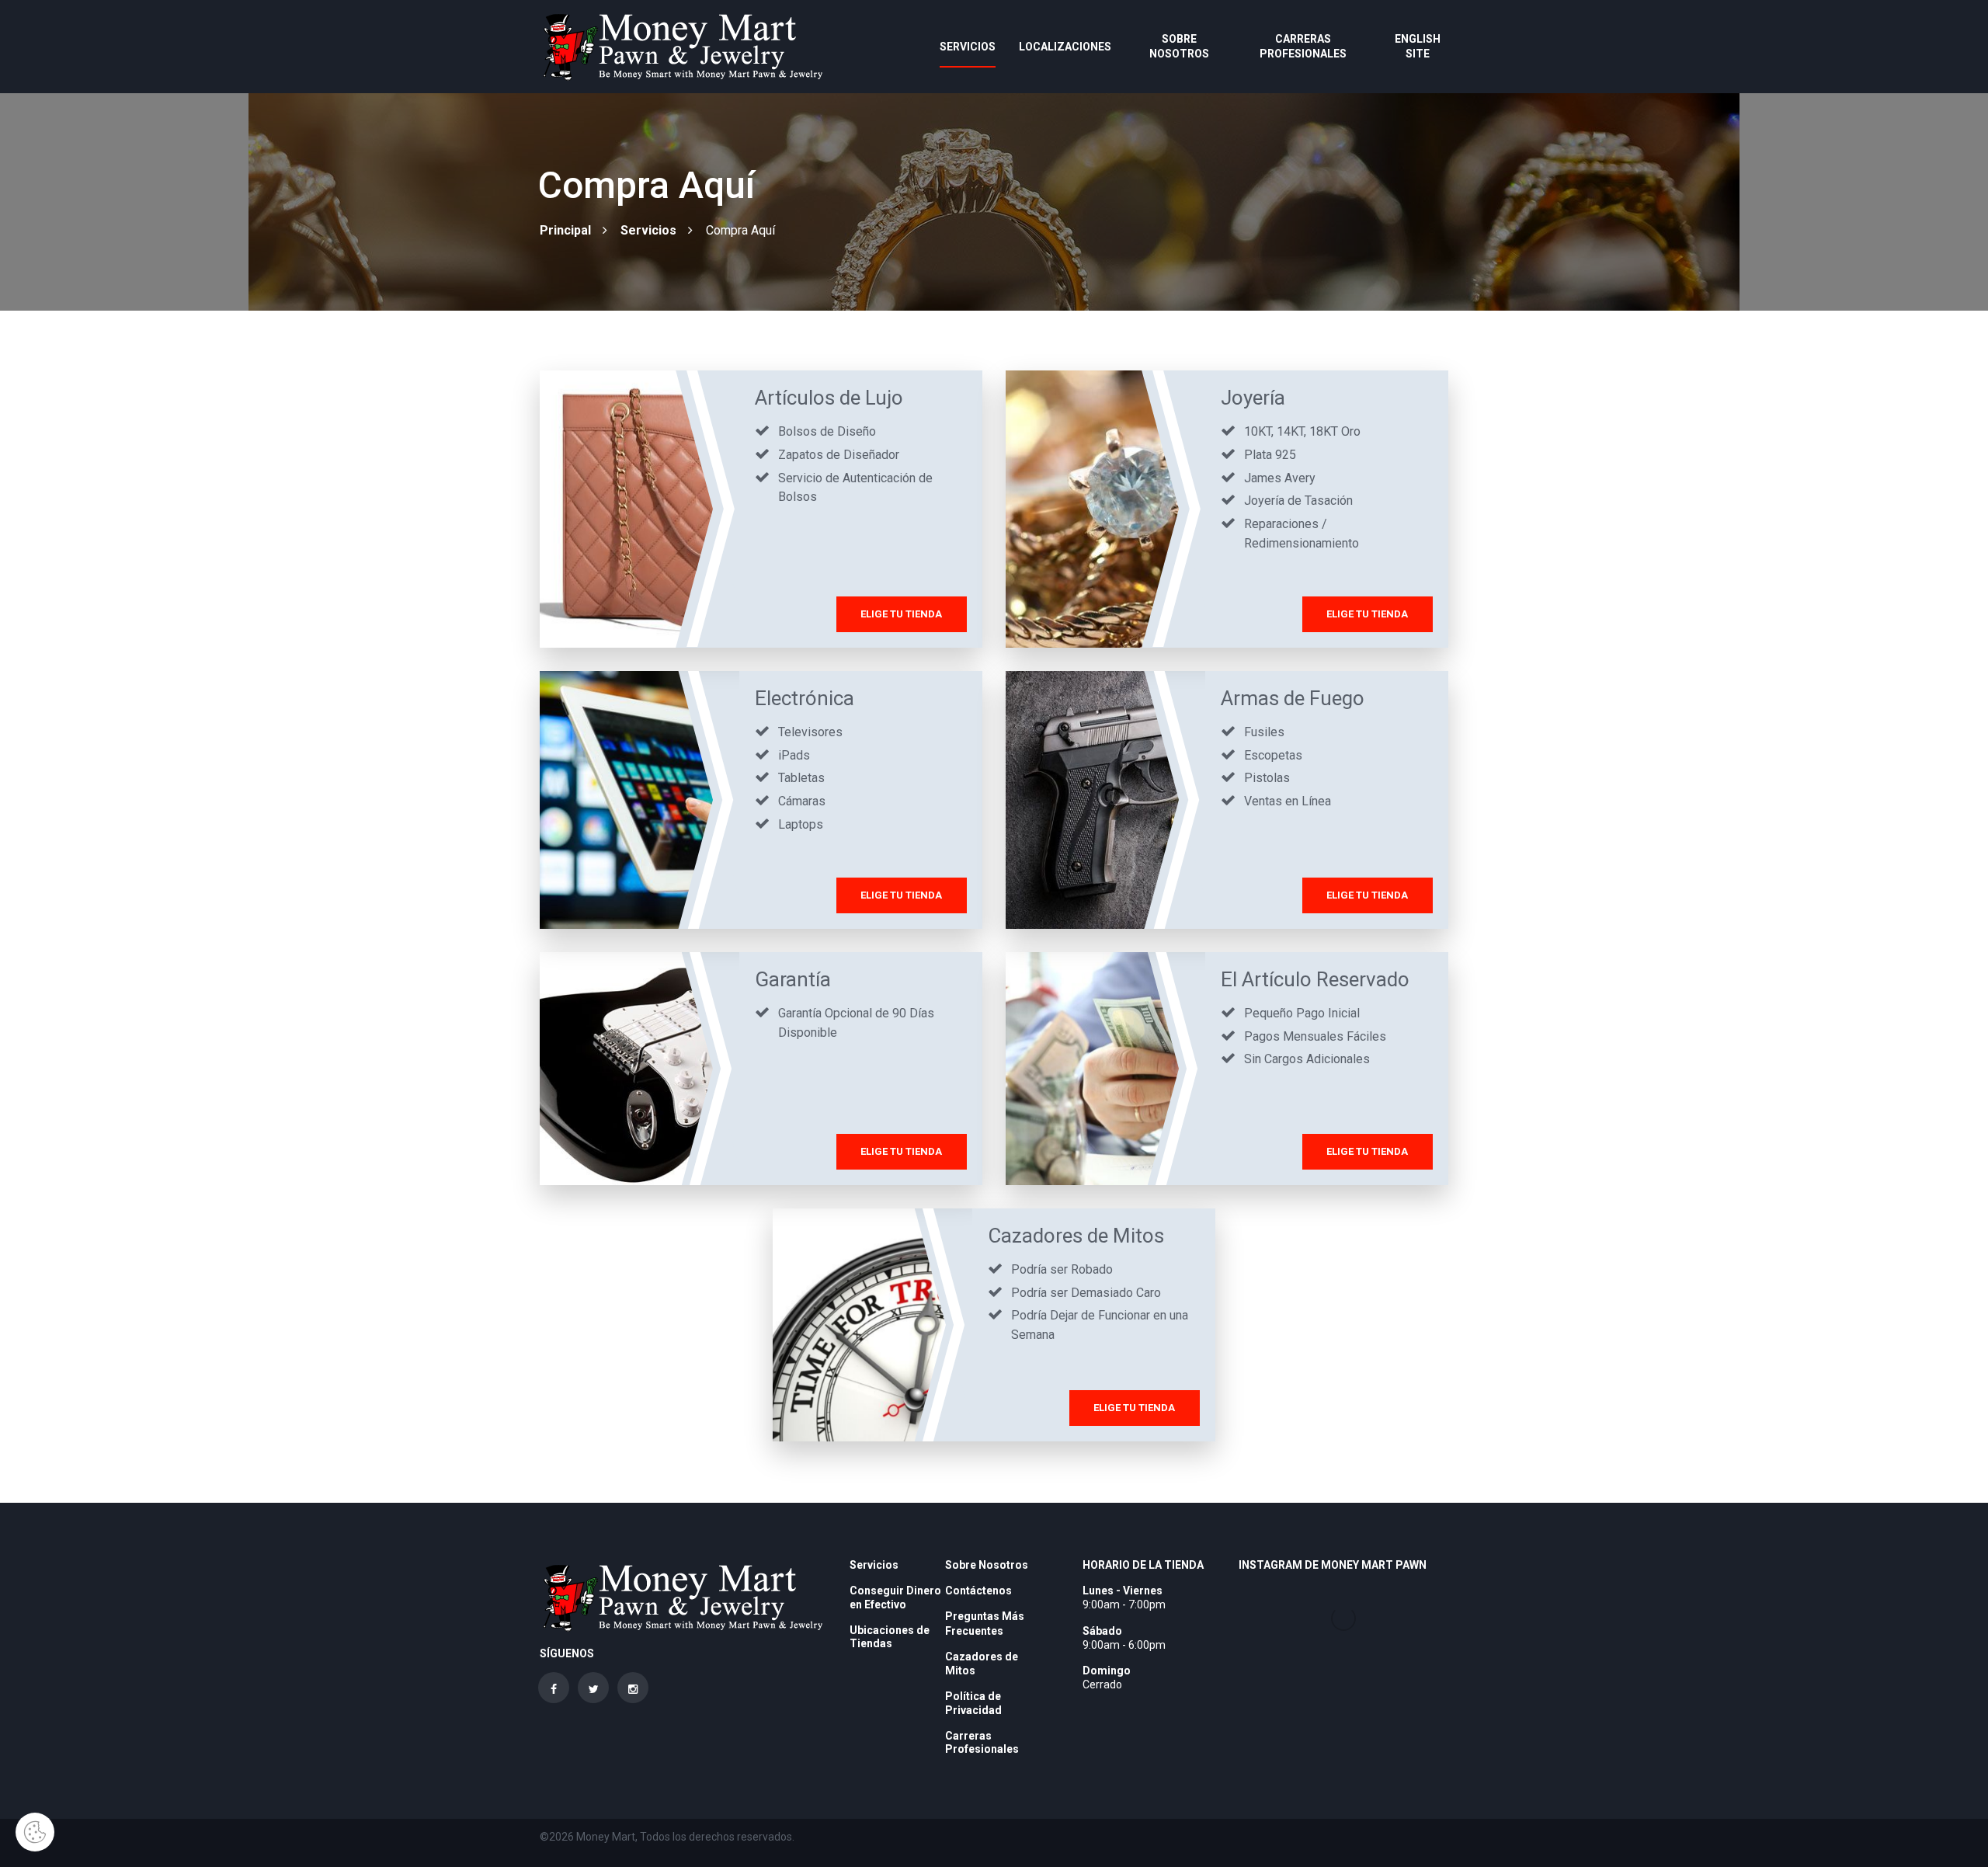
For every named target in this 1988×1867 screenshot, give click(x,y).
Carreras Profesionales (1303, 46)
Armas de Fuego (1293, 698)
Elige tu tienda (901, 614)
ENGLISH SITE (1418, 46)
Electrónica (805, 698)
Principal (565, 230)
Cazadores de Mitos (1076, 1236)
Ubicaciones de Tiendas (890, 1637)
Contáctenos (978, 1591)
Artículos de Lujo (829, 398)
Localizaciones (1065, 47)
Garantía (793, 979)
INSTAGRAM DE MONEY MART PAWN (1333, 1565)
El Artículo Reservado (1315, 979)
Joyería (1253, 398)
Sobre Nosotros (1179, 46)
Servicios (968, 47)
